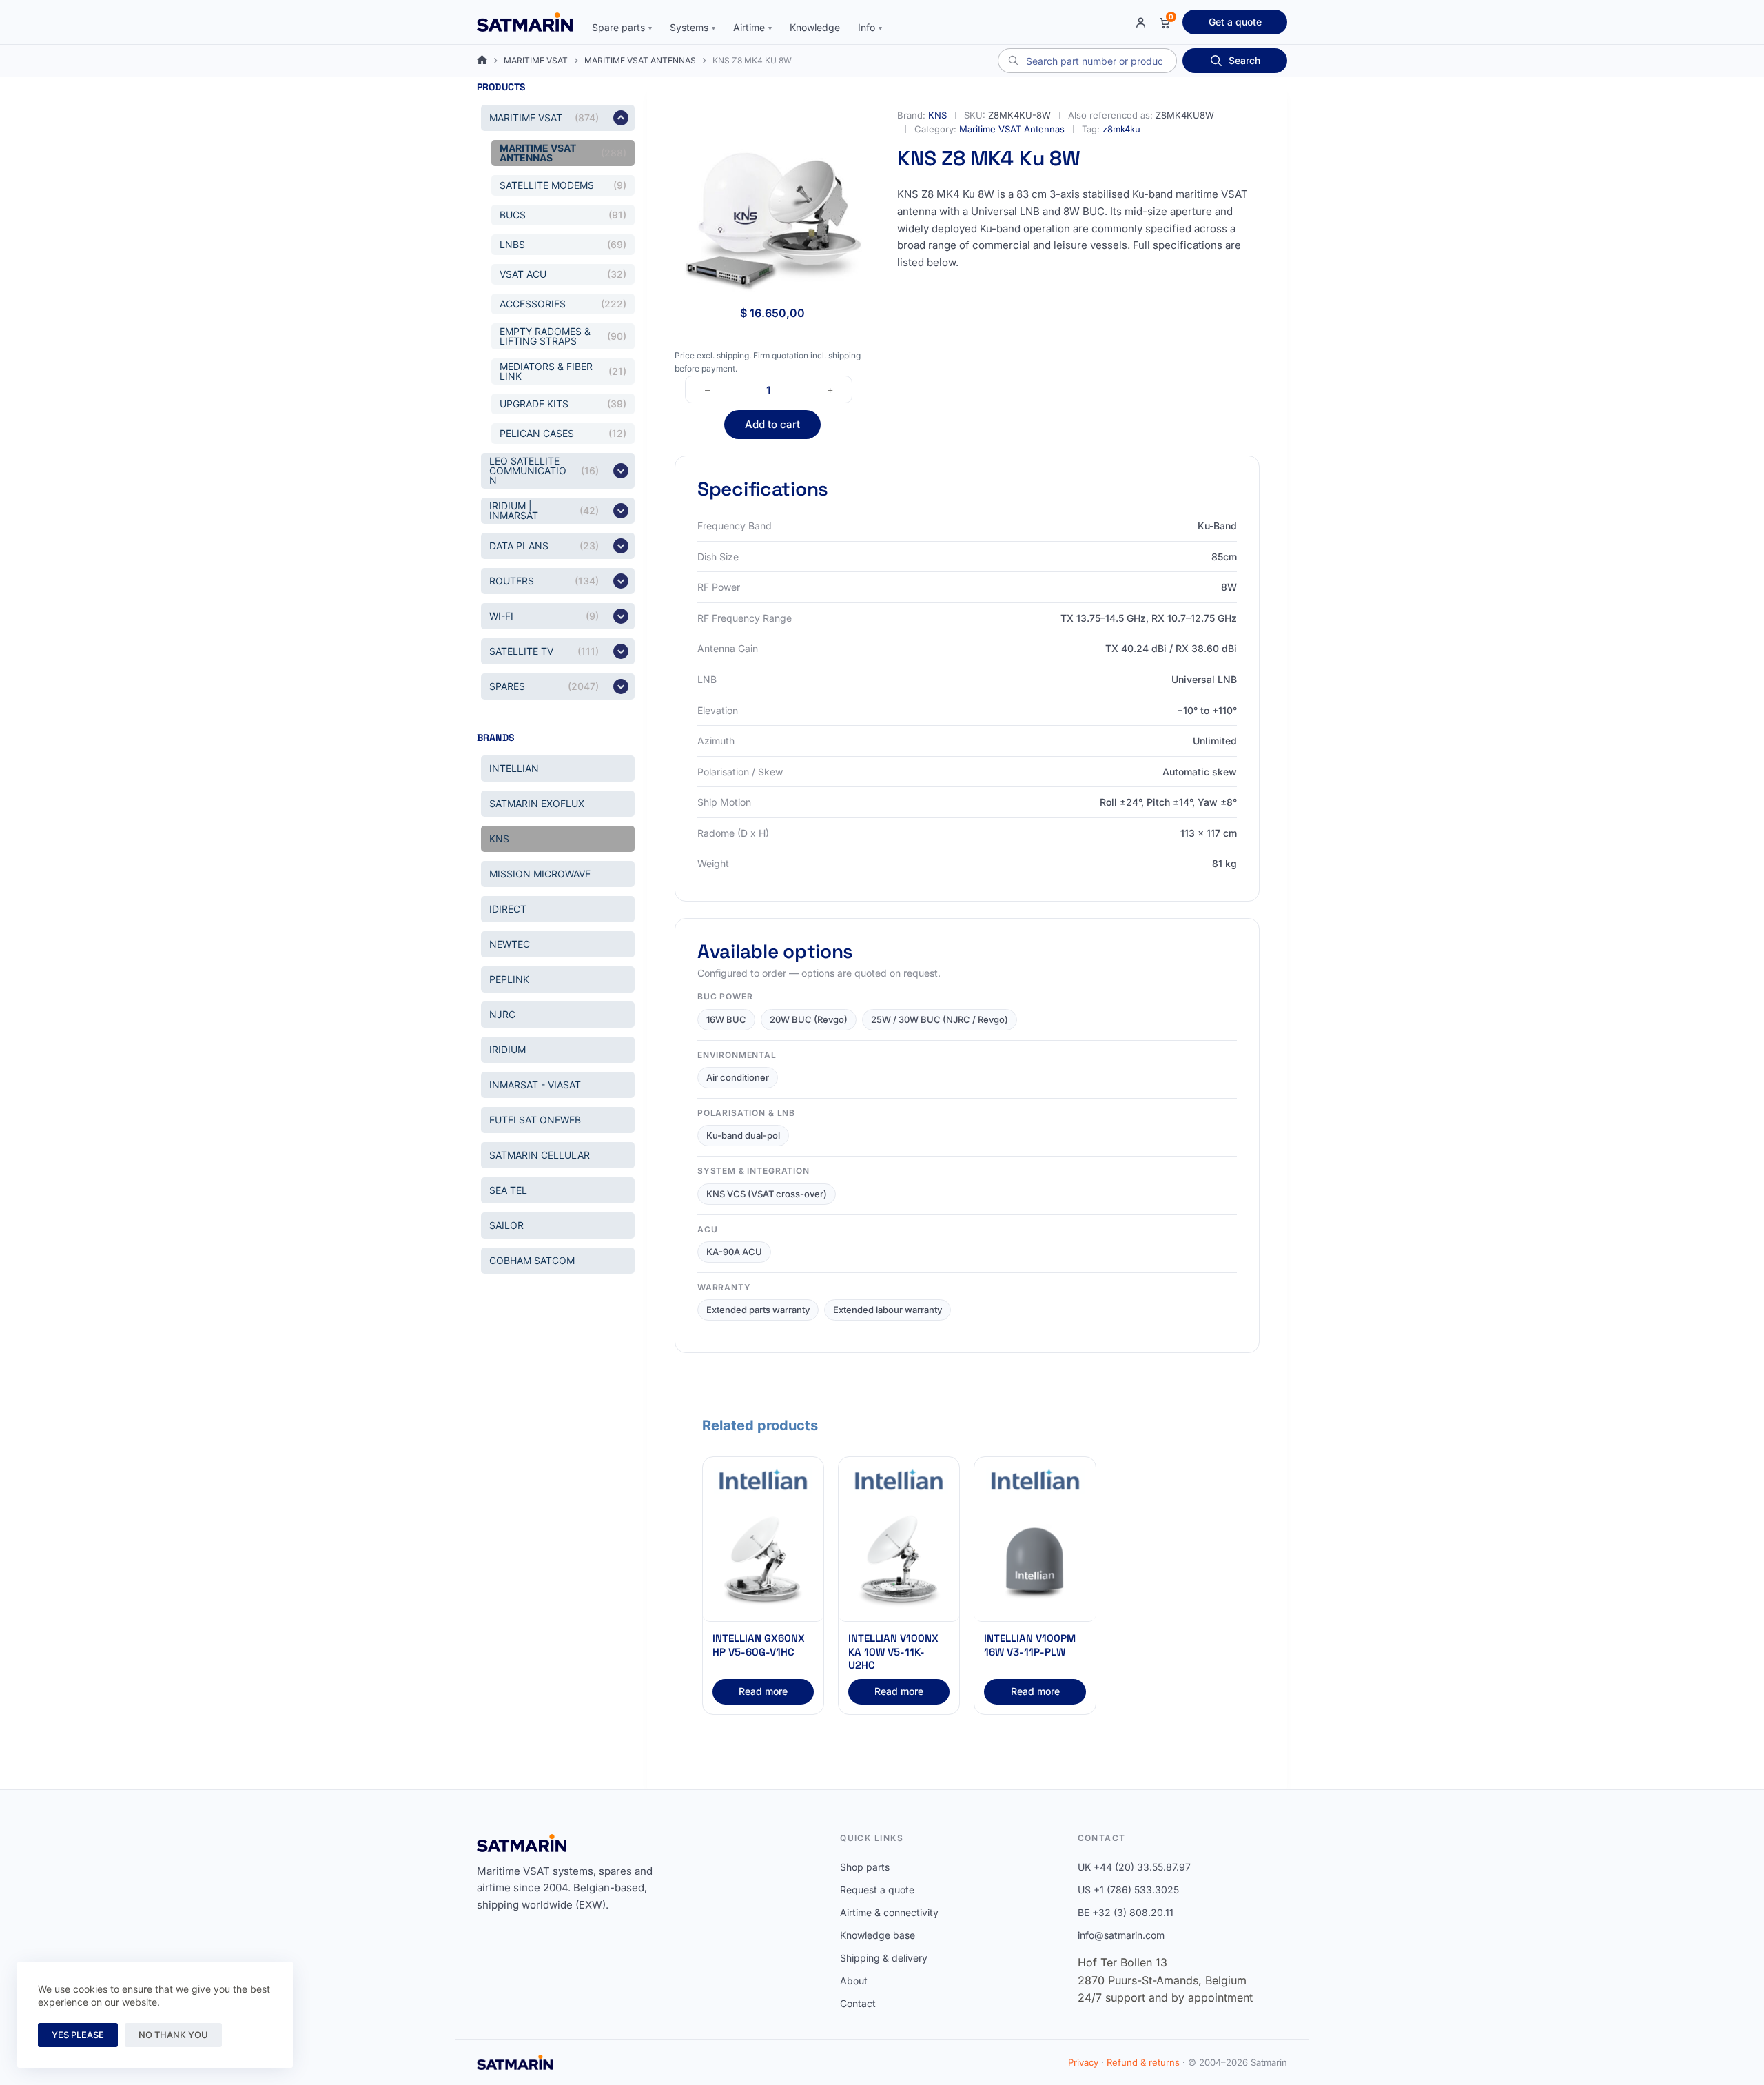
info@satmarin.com (1121, 1935)
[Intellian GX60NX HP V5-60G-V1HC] (763, 1562)
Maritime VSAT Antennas (1012, 129)
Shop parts (865, 1867)
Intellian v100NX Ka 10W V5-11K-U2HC (893, 1651)
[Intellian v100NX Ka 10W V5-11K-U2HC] (899, 1562)
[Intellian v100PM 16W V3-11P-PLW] (1035, 1562)
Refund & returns (1143, 2062)
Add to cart (772, 424)
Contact (858, 2003)
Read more (763, 1691)
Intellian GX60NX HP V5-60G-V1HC (759, 1645)
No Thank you (173, 2035)
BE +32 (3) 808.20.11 (1126, 1912)
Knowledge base (878, 1935)
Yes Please (78, 2035)
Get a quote (1235, 22)
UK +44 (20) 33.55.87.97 (1134, 1867)
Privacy (1083, 2062)
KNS (937, 115)
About (854, 1981)
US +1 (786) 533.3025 (1128, 1890)
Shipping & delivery (884, 1958)
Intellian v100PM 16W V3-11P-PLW (1030, 1645)
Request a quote (877, 1890)
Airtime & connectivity (889, 1912)
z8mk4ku (1121, 129)
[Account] (1141, 22)
